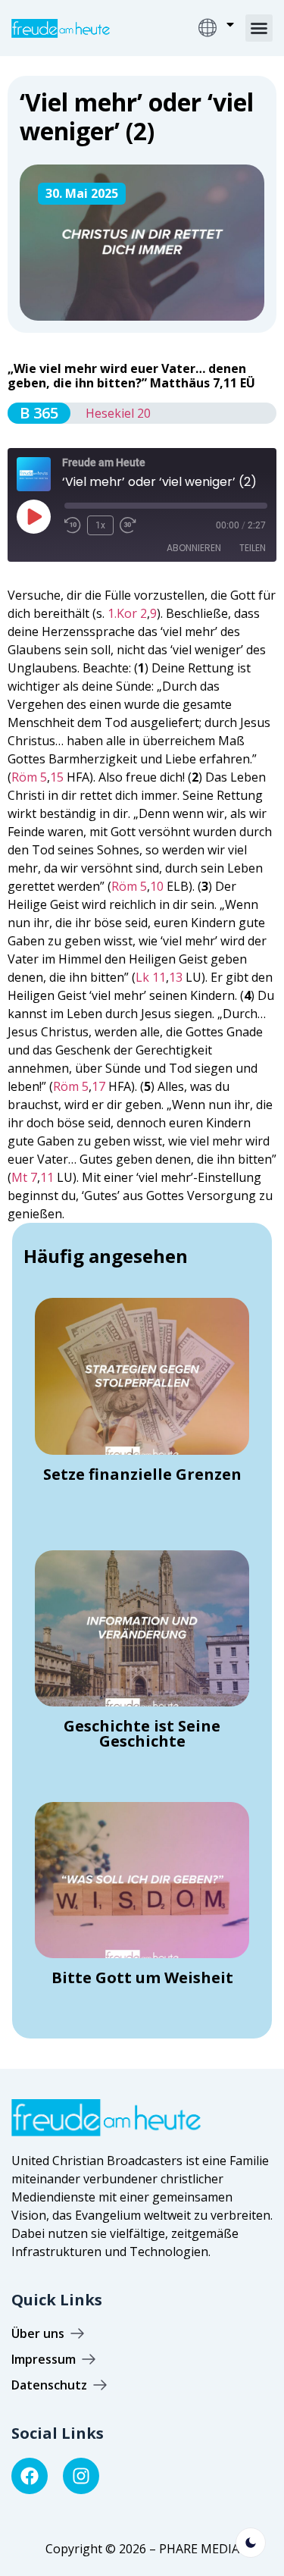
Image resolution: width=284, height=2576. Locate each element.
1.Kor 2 (127, 613)
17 (98, 1086)
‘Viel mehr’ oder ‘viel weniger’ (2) (137, 116)
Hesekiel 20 (118, 413)
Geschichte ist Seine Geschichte (142, 1733)
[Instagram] (81, 2476)
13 (176, 977)
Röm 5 (29, 777)
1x (100, 525)
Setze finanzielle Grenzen (142, 1474)
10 (157, 886)
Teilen (253, 548)
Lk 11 (151, 977)
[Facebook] (30, 2476)
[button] (259, 28)
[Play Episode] (33, 516)
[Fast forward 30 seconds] (132, 525)
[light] (251, 2543)
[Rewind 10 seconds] (73, 525)
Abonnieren (194, 548)
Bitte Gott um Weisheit (142, 1977)
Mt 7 (24, 1177)
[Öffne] (230, 24)
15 (57, 777)
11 (47, 1177)
